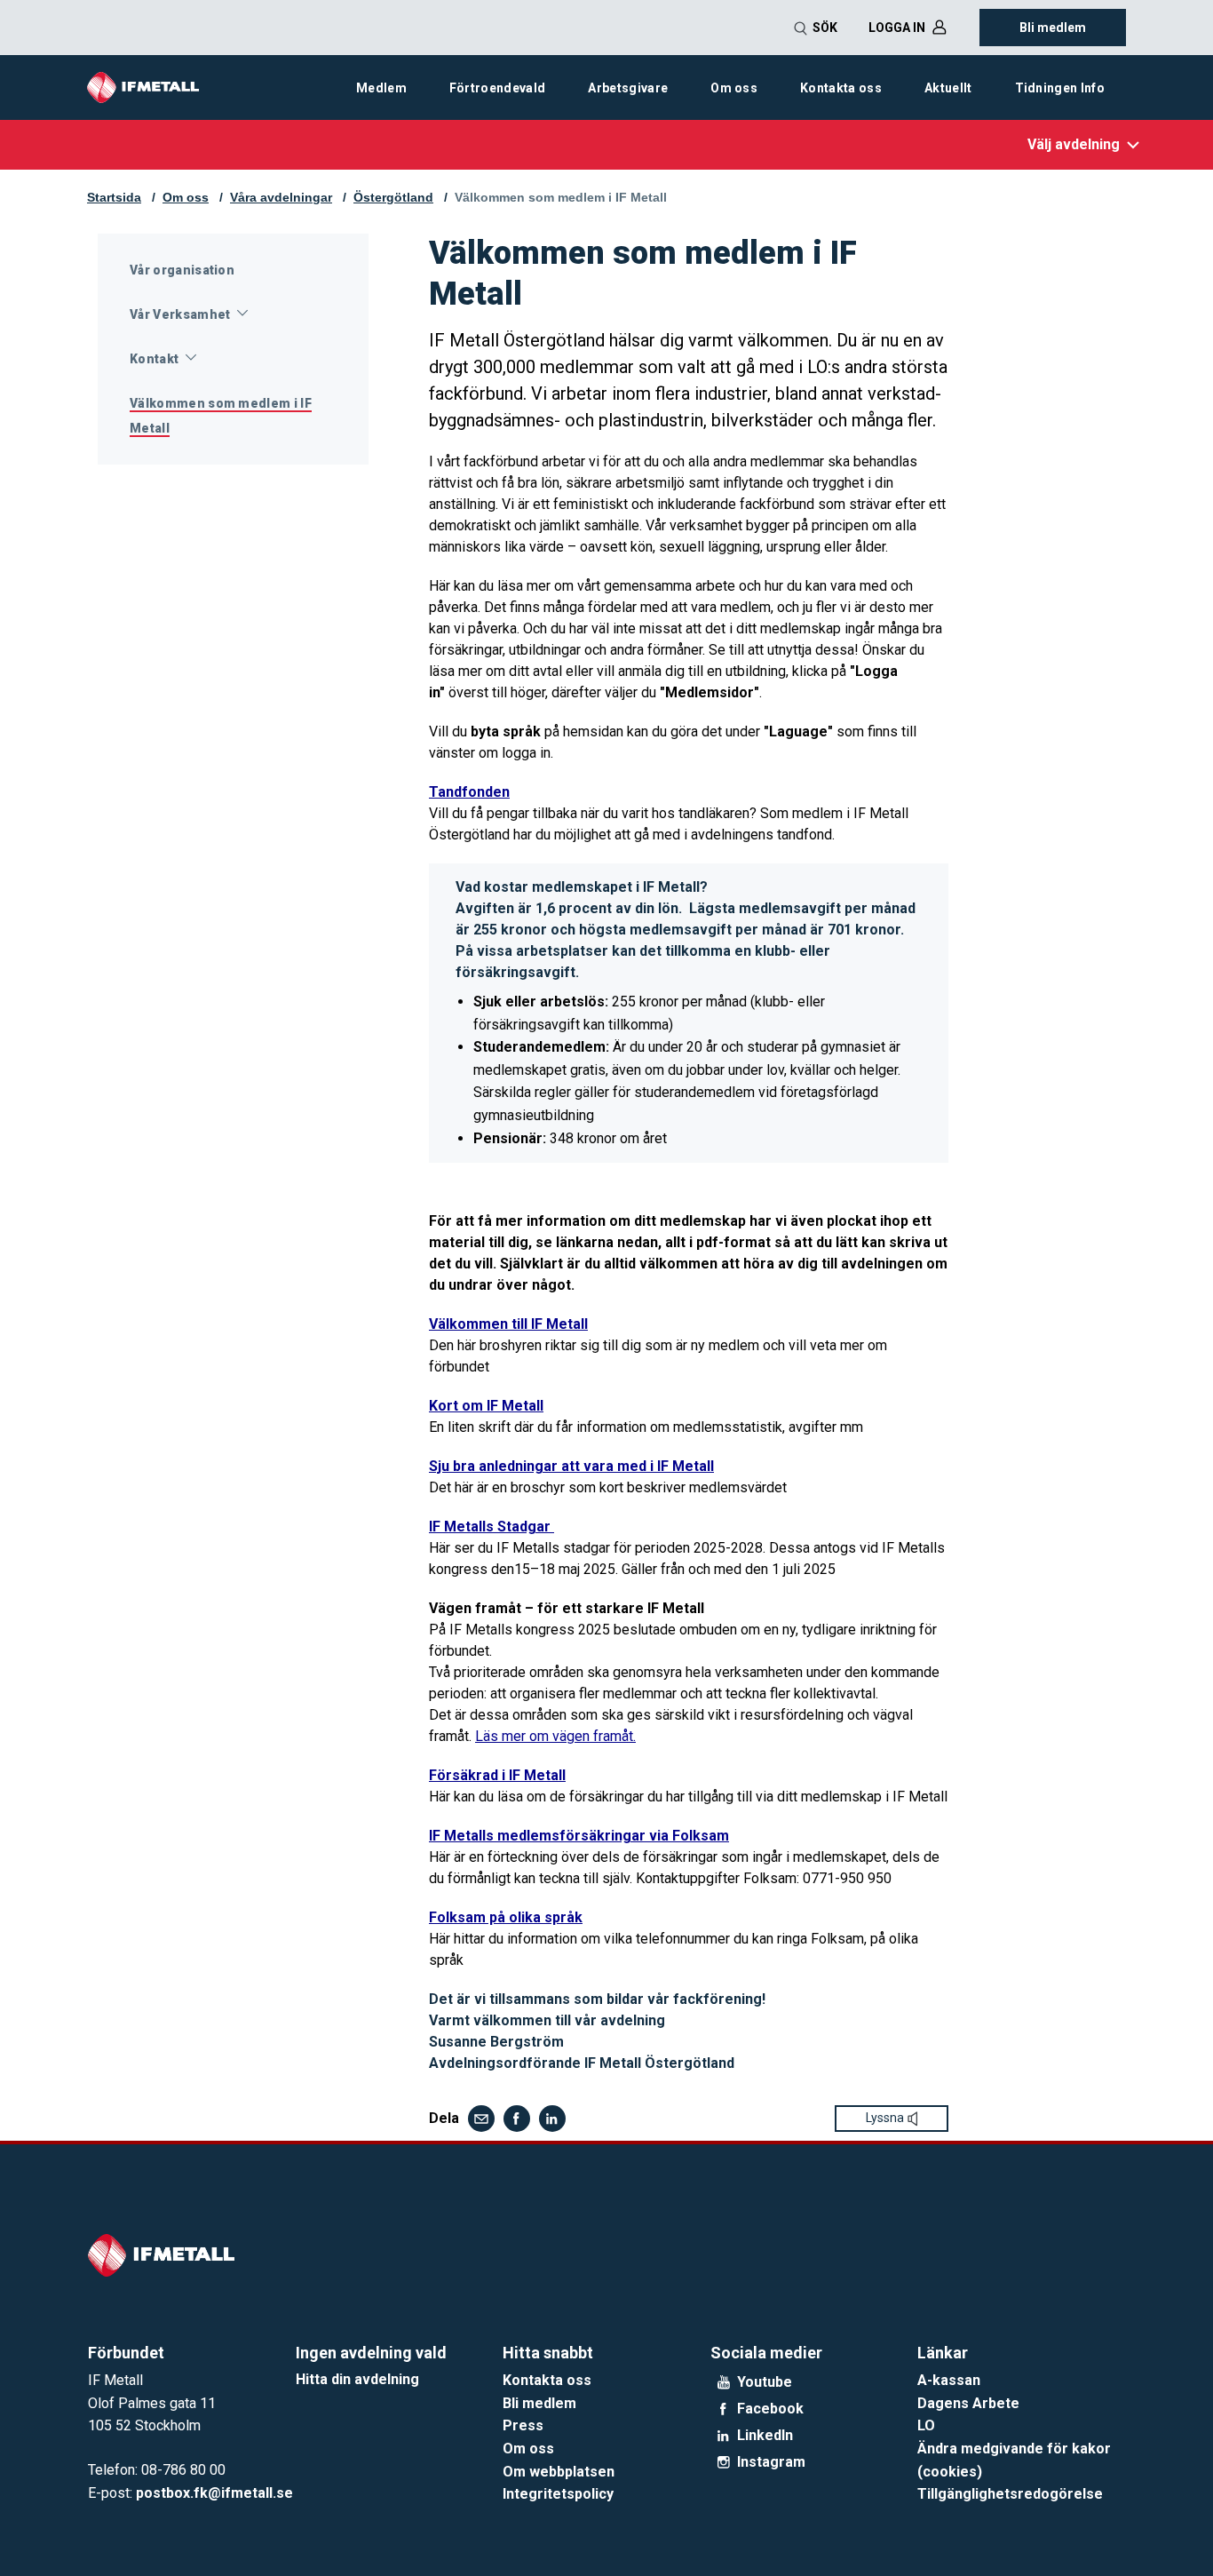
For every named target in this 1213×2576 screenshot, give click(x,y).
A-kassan (949, 2380)
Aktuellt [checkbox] (948, 88)
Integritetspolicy (558, 2494)
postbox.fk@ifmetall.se (214, 2493)
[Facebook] (517, 2119)
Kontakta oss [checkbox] (841, 88)
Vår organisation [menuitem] (182, 270)
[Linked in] (552, 2119)
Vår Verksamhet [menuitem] (180, 314)
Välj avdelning (1074, 144)
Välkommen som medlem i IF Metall (561, 197)
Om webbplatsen (559, 2472)
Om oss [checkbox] (734, 88)
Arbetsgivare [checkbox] (628, 88)
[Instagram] (724, 2462)
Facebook (770, 2409)
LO (926, 2425)
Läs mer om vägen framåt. (555, 1736)
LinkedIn (765, 2436)
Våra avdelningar (281, 197)
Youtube (765, 2382)
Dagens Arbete (968, 2403)
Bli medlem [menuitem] (1053, 28)
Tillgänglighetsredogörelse (1010, 2494)
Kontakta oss (547, 2380)
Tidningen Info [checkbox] (1060, 88)
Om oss (186, 197)
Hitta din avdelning (357, 2379)
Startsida (114, 197)
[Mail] (481, 2119)
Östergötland (393, 197)
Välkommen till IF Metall (508, 1324)
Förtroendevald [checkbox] (497, 88)
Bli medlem (539, 2403)
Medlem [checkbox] (381, 88)
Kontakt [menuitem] (154, 359)
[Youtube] (724, 2382)
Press (523, 2425)
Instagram (771, 2462)
